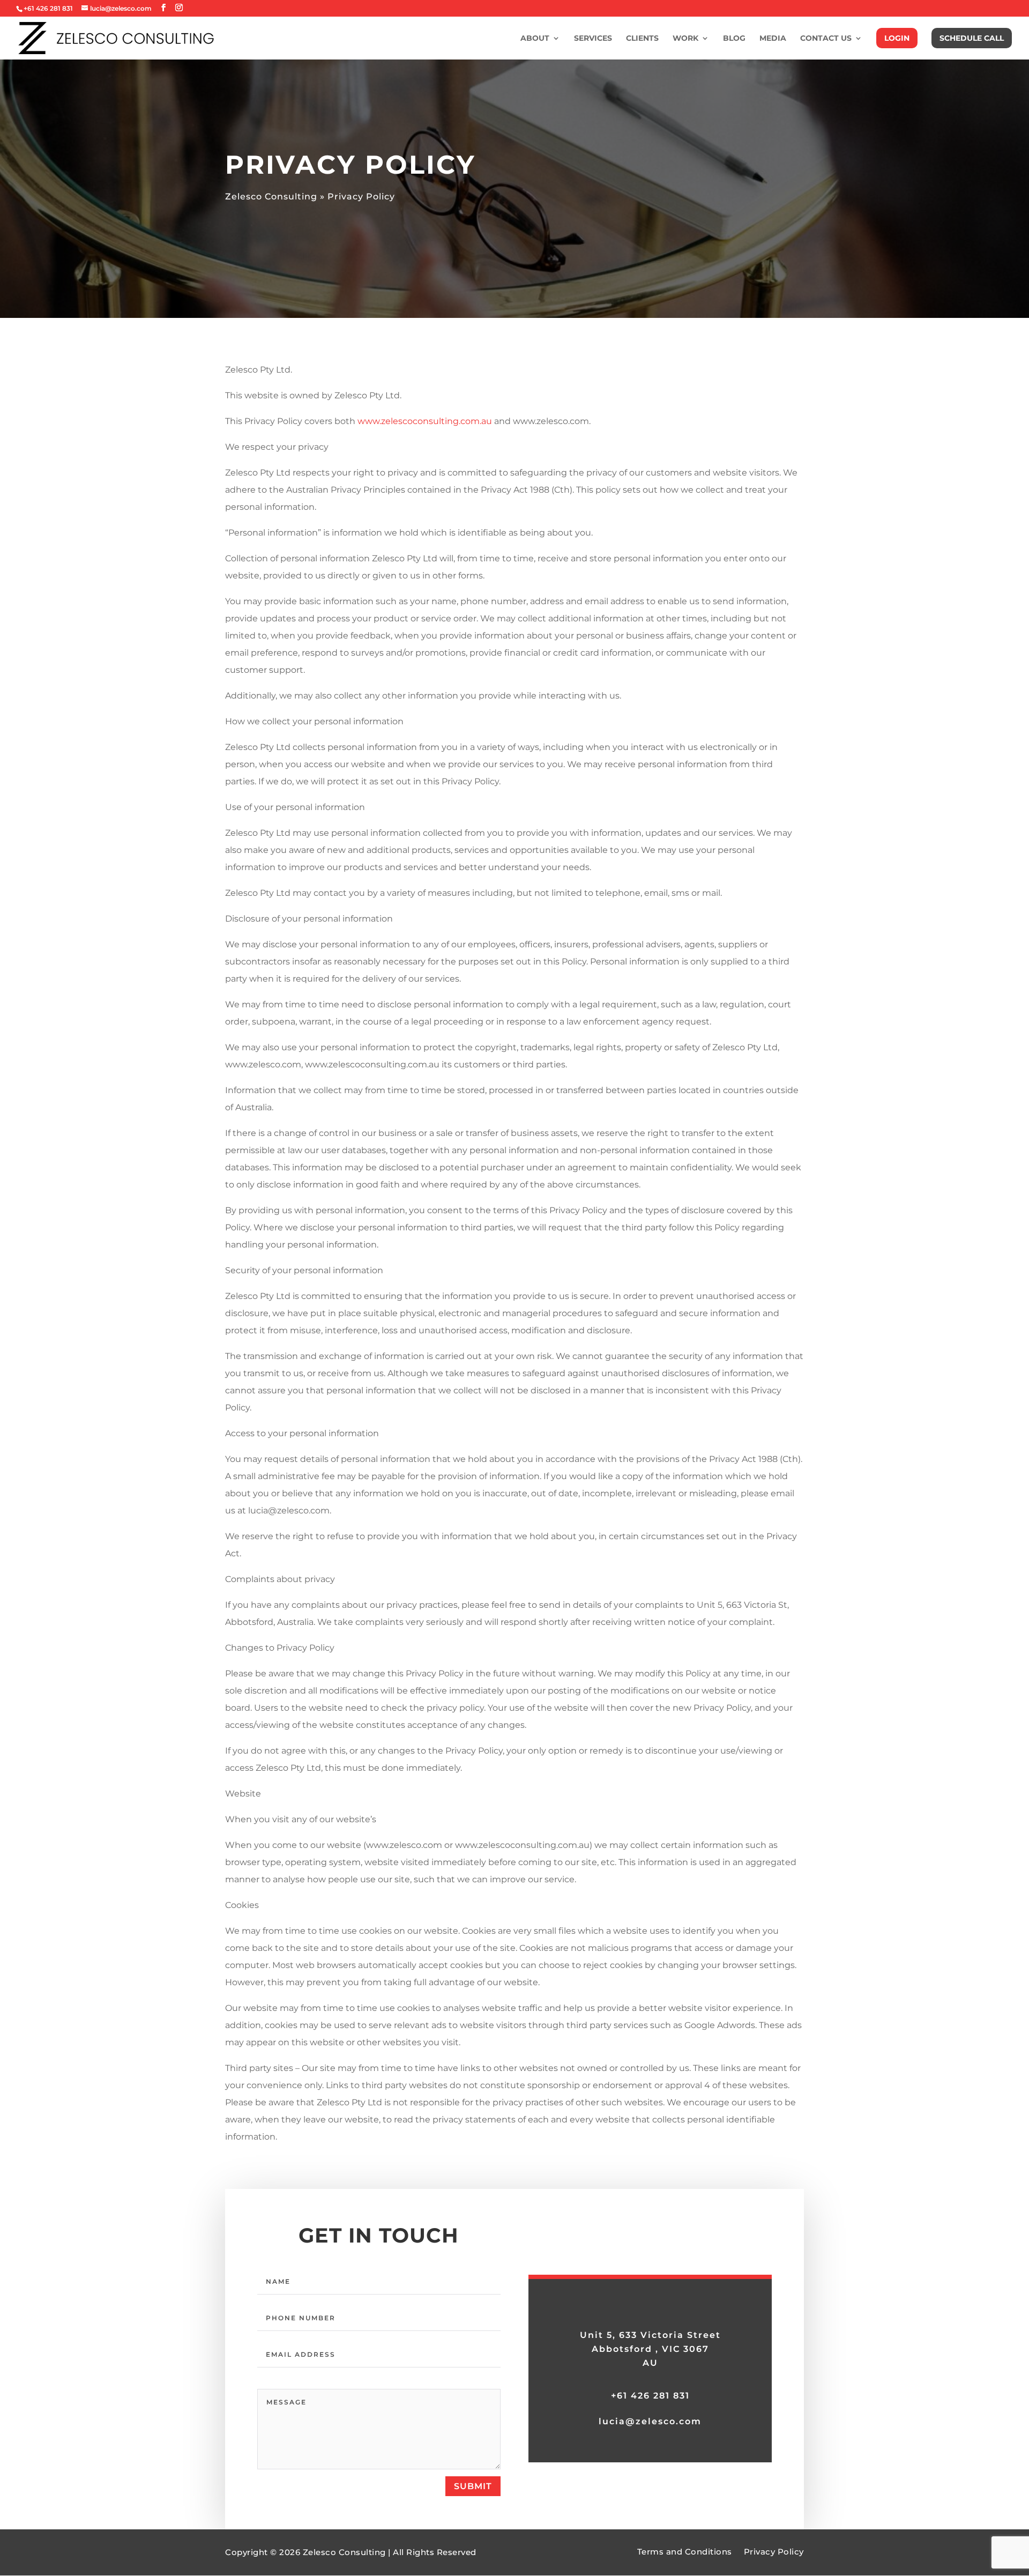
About (535, 39)
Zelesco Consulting (271, 196)
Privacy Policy (774, 2552)
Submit (473, 2486)
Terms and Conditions (685, 2552)
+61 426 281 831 (650, 2396)
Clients (642, 39)
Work (685, 39)
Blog (734, 39)
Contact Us (826, 39)
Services (593, 39)
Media (773, 39)
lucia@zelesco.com (650, 2421)
